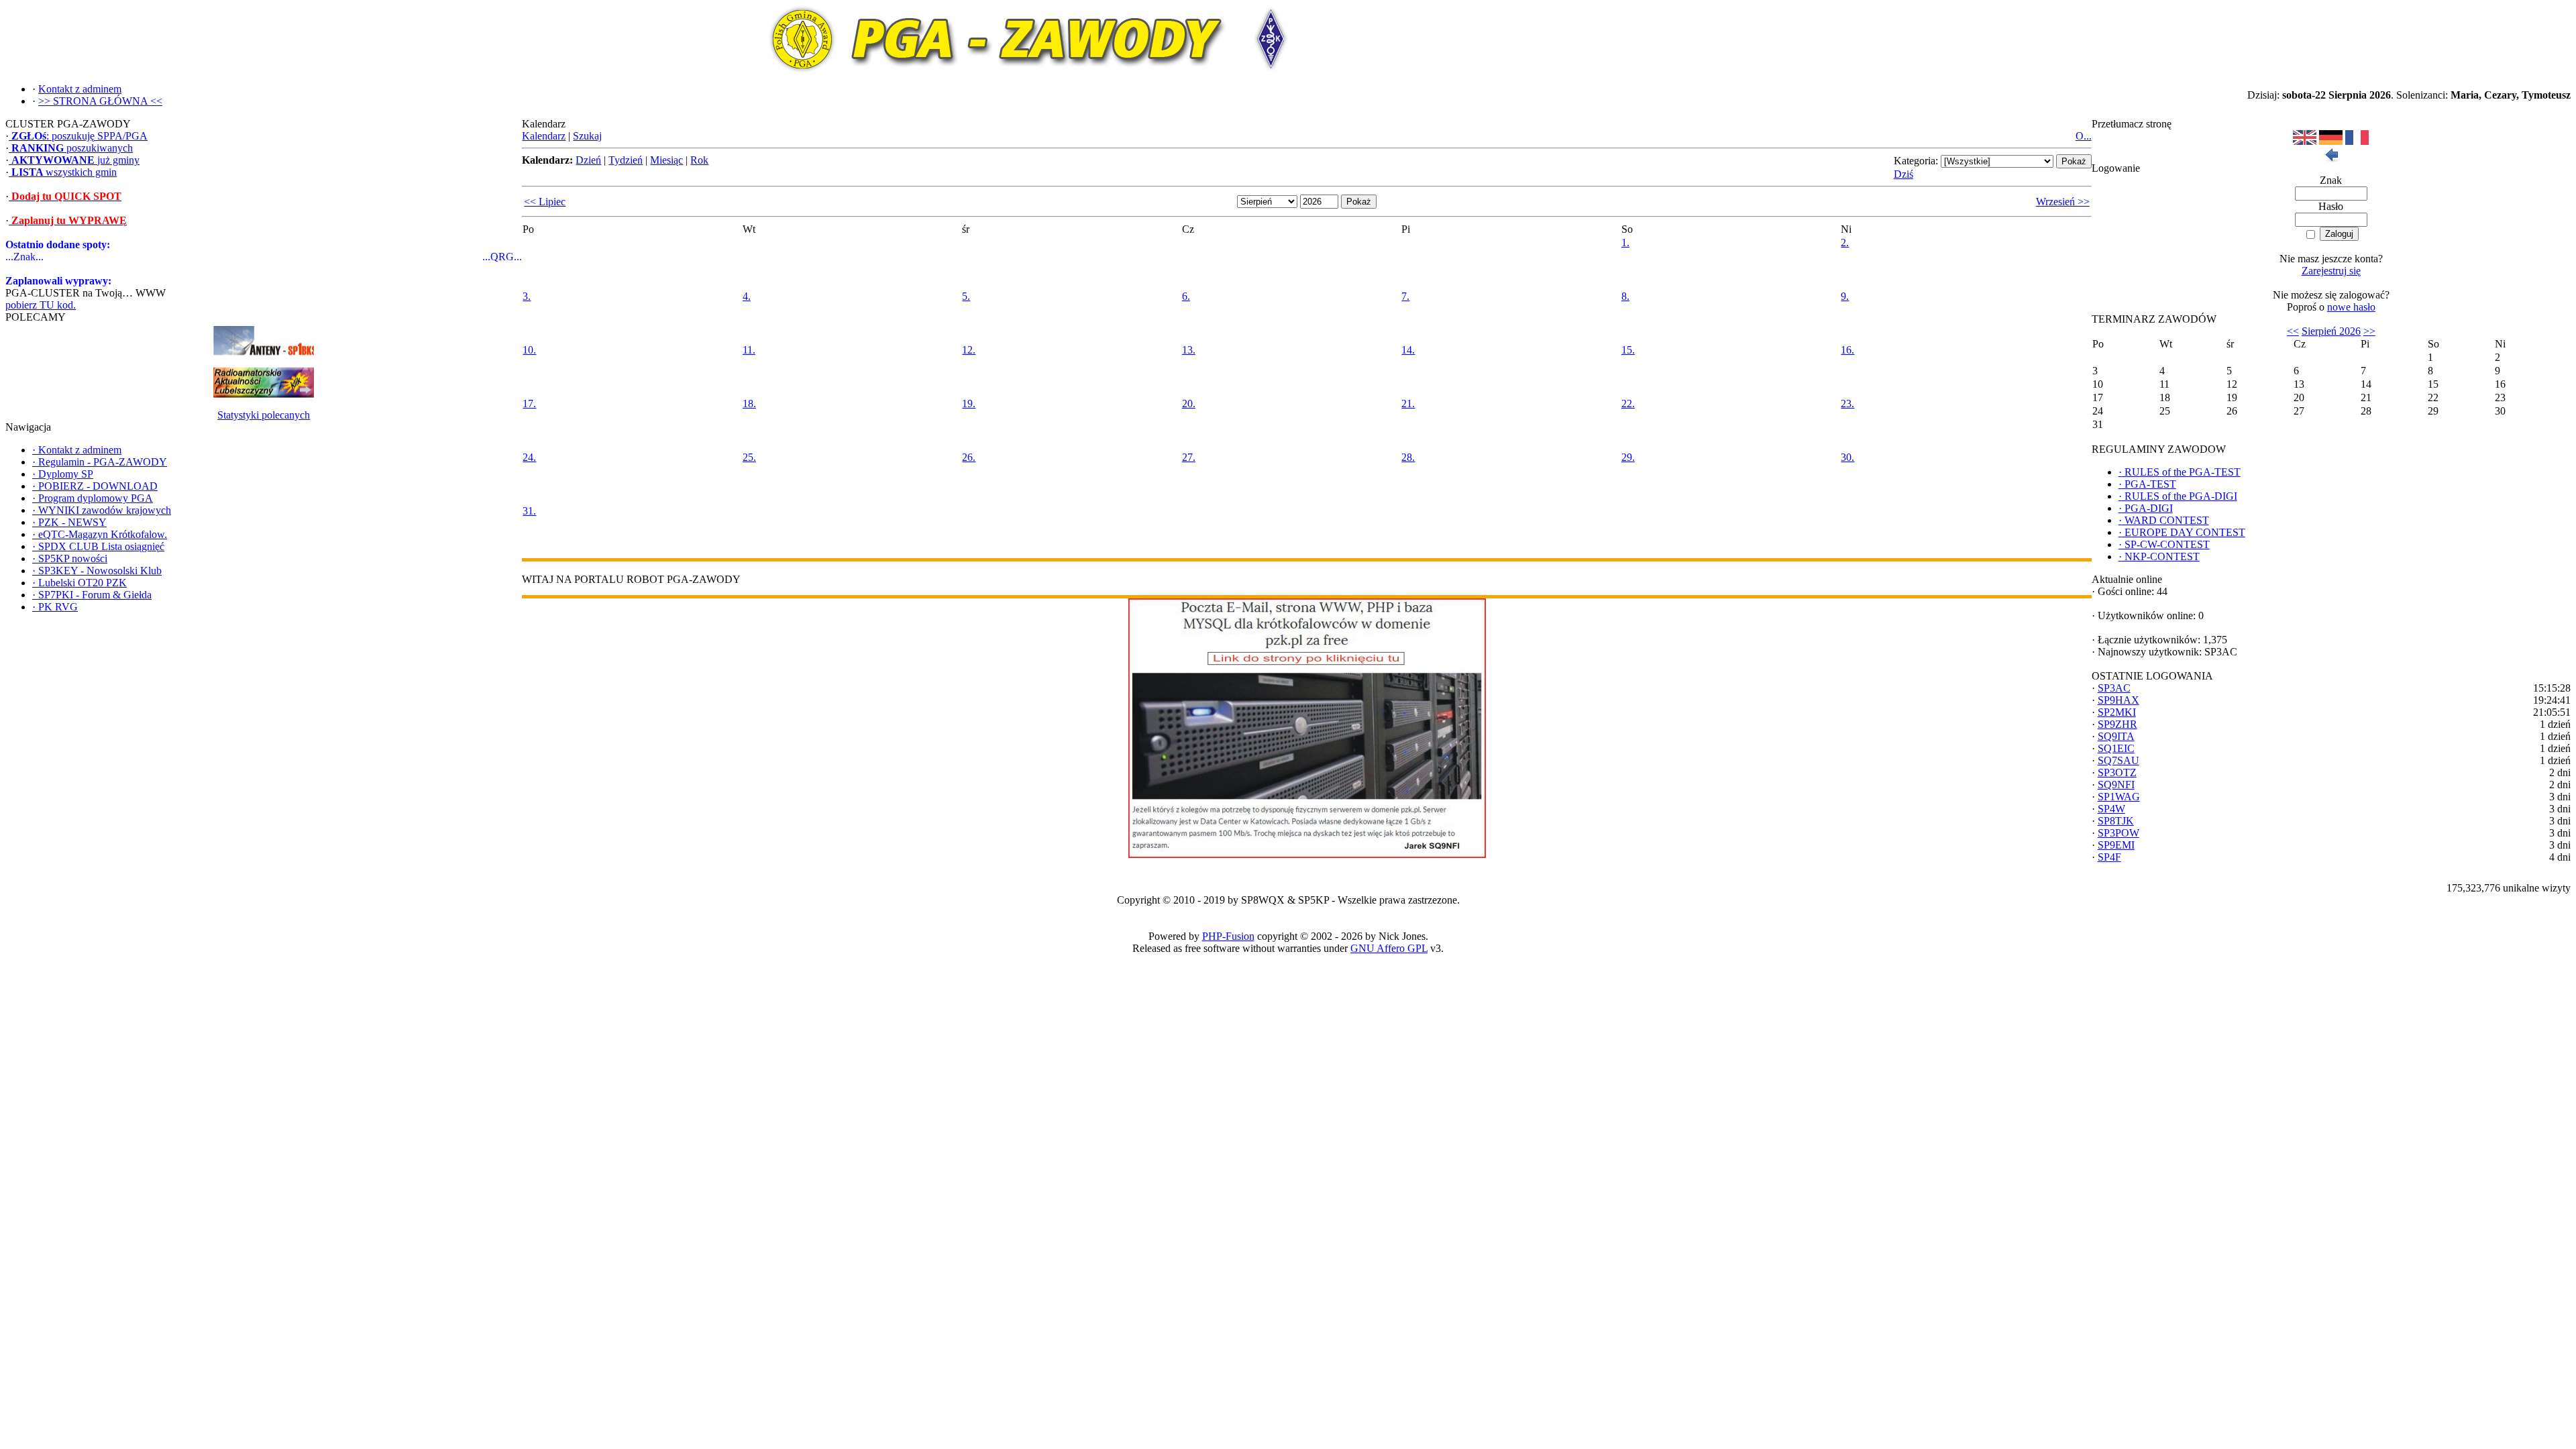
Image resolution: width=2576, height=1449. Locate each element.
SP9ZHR (2117, 724)
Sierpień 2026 (2331, 331)
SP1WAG (2119, 797)
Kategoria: (1916, 161)
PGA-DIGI (2146, 508)
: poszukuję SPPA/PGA (79, 136)
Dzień (588, 160)
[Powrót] (2331, 159)
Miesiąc (666, 160)
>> (2369, 331)
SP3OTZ (2117, 772)
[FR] (2357, 141)
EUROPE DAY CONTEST (2182, 532)
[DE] (2331, 141)
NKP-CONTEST (2159, 556)
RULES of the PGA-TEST (2180, 472)
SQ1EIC (2116, 748)
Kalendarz (544, 136)
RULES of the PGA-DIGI (2178, 496)
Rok (699, 160)
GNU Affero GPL (1389, 948)
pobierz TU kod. (41, 305)
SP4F (2109, 857)
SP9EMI (2116, 845)
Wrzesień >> (2063, 202)
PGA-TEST (2147, 484)
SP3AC (2114, 688)
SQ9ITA (2116, 736)
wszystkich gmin (64, 172)
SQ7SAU (2118, 760)
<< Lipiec (545, 202)
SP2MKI (2117, 712)
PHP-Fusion (1228, 936)
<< (2293, 331)
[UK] (2305, 141)
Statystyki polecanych (264, 415)
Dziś (1903, 174)
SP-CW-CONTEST (2164, 544)
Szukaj (587, 136)
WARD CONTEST (2164, 520)
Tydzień (626, 160)
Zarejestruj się (2331, 271)
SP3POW (2118, 833)
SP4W (2111, 809)
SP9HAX (2118, 700)
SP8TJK (2116, 821)
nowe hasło (2351, 307)
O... (2084, 136)
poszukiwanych (72, 148)
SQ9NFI (2116, 785)
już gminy (75, 160)
